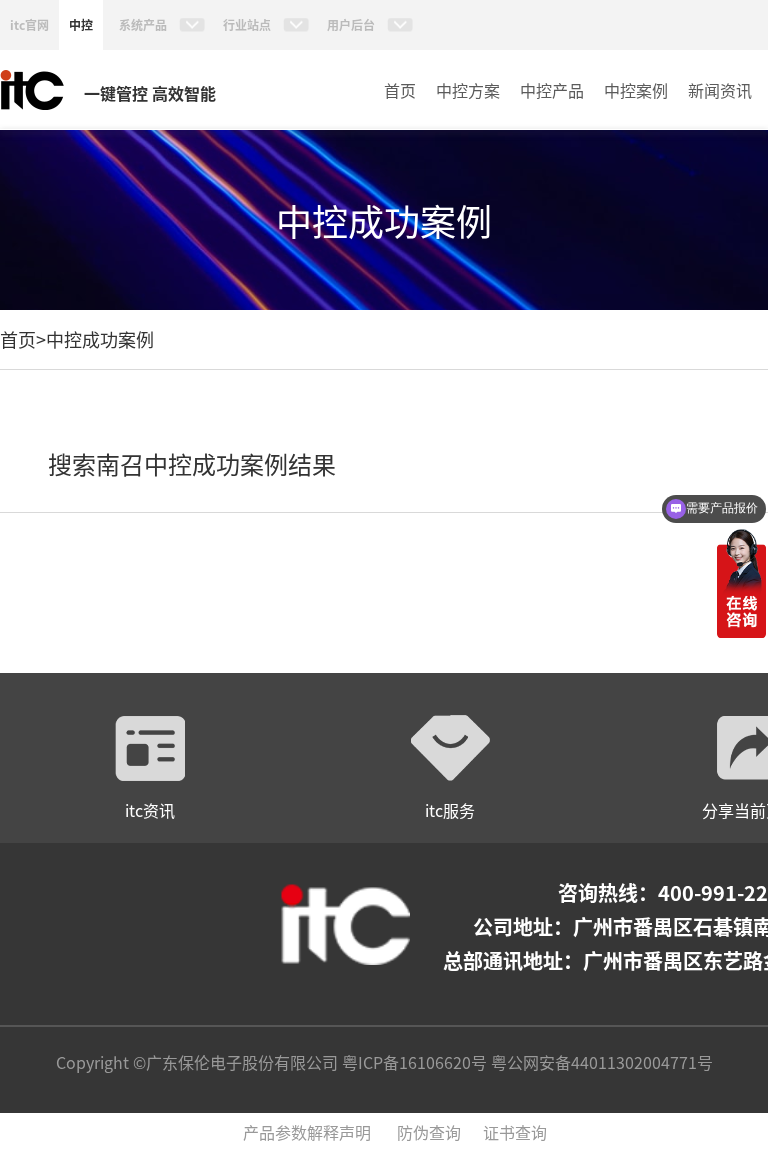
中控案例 (636, 90)
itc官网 (29, 24)
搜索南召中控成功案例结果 (192, 463)
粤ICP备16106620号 (412, 1062)
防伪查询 (429, 1132)
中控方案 (468, 90)
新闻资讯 (720, 90)
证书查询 (515, 1132)
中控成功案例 (100, 339)
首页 (400, 90)
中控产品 (552, 90)
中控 (81, 24)
